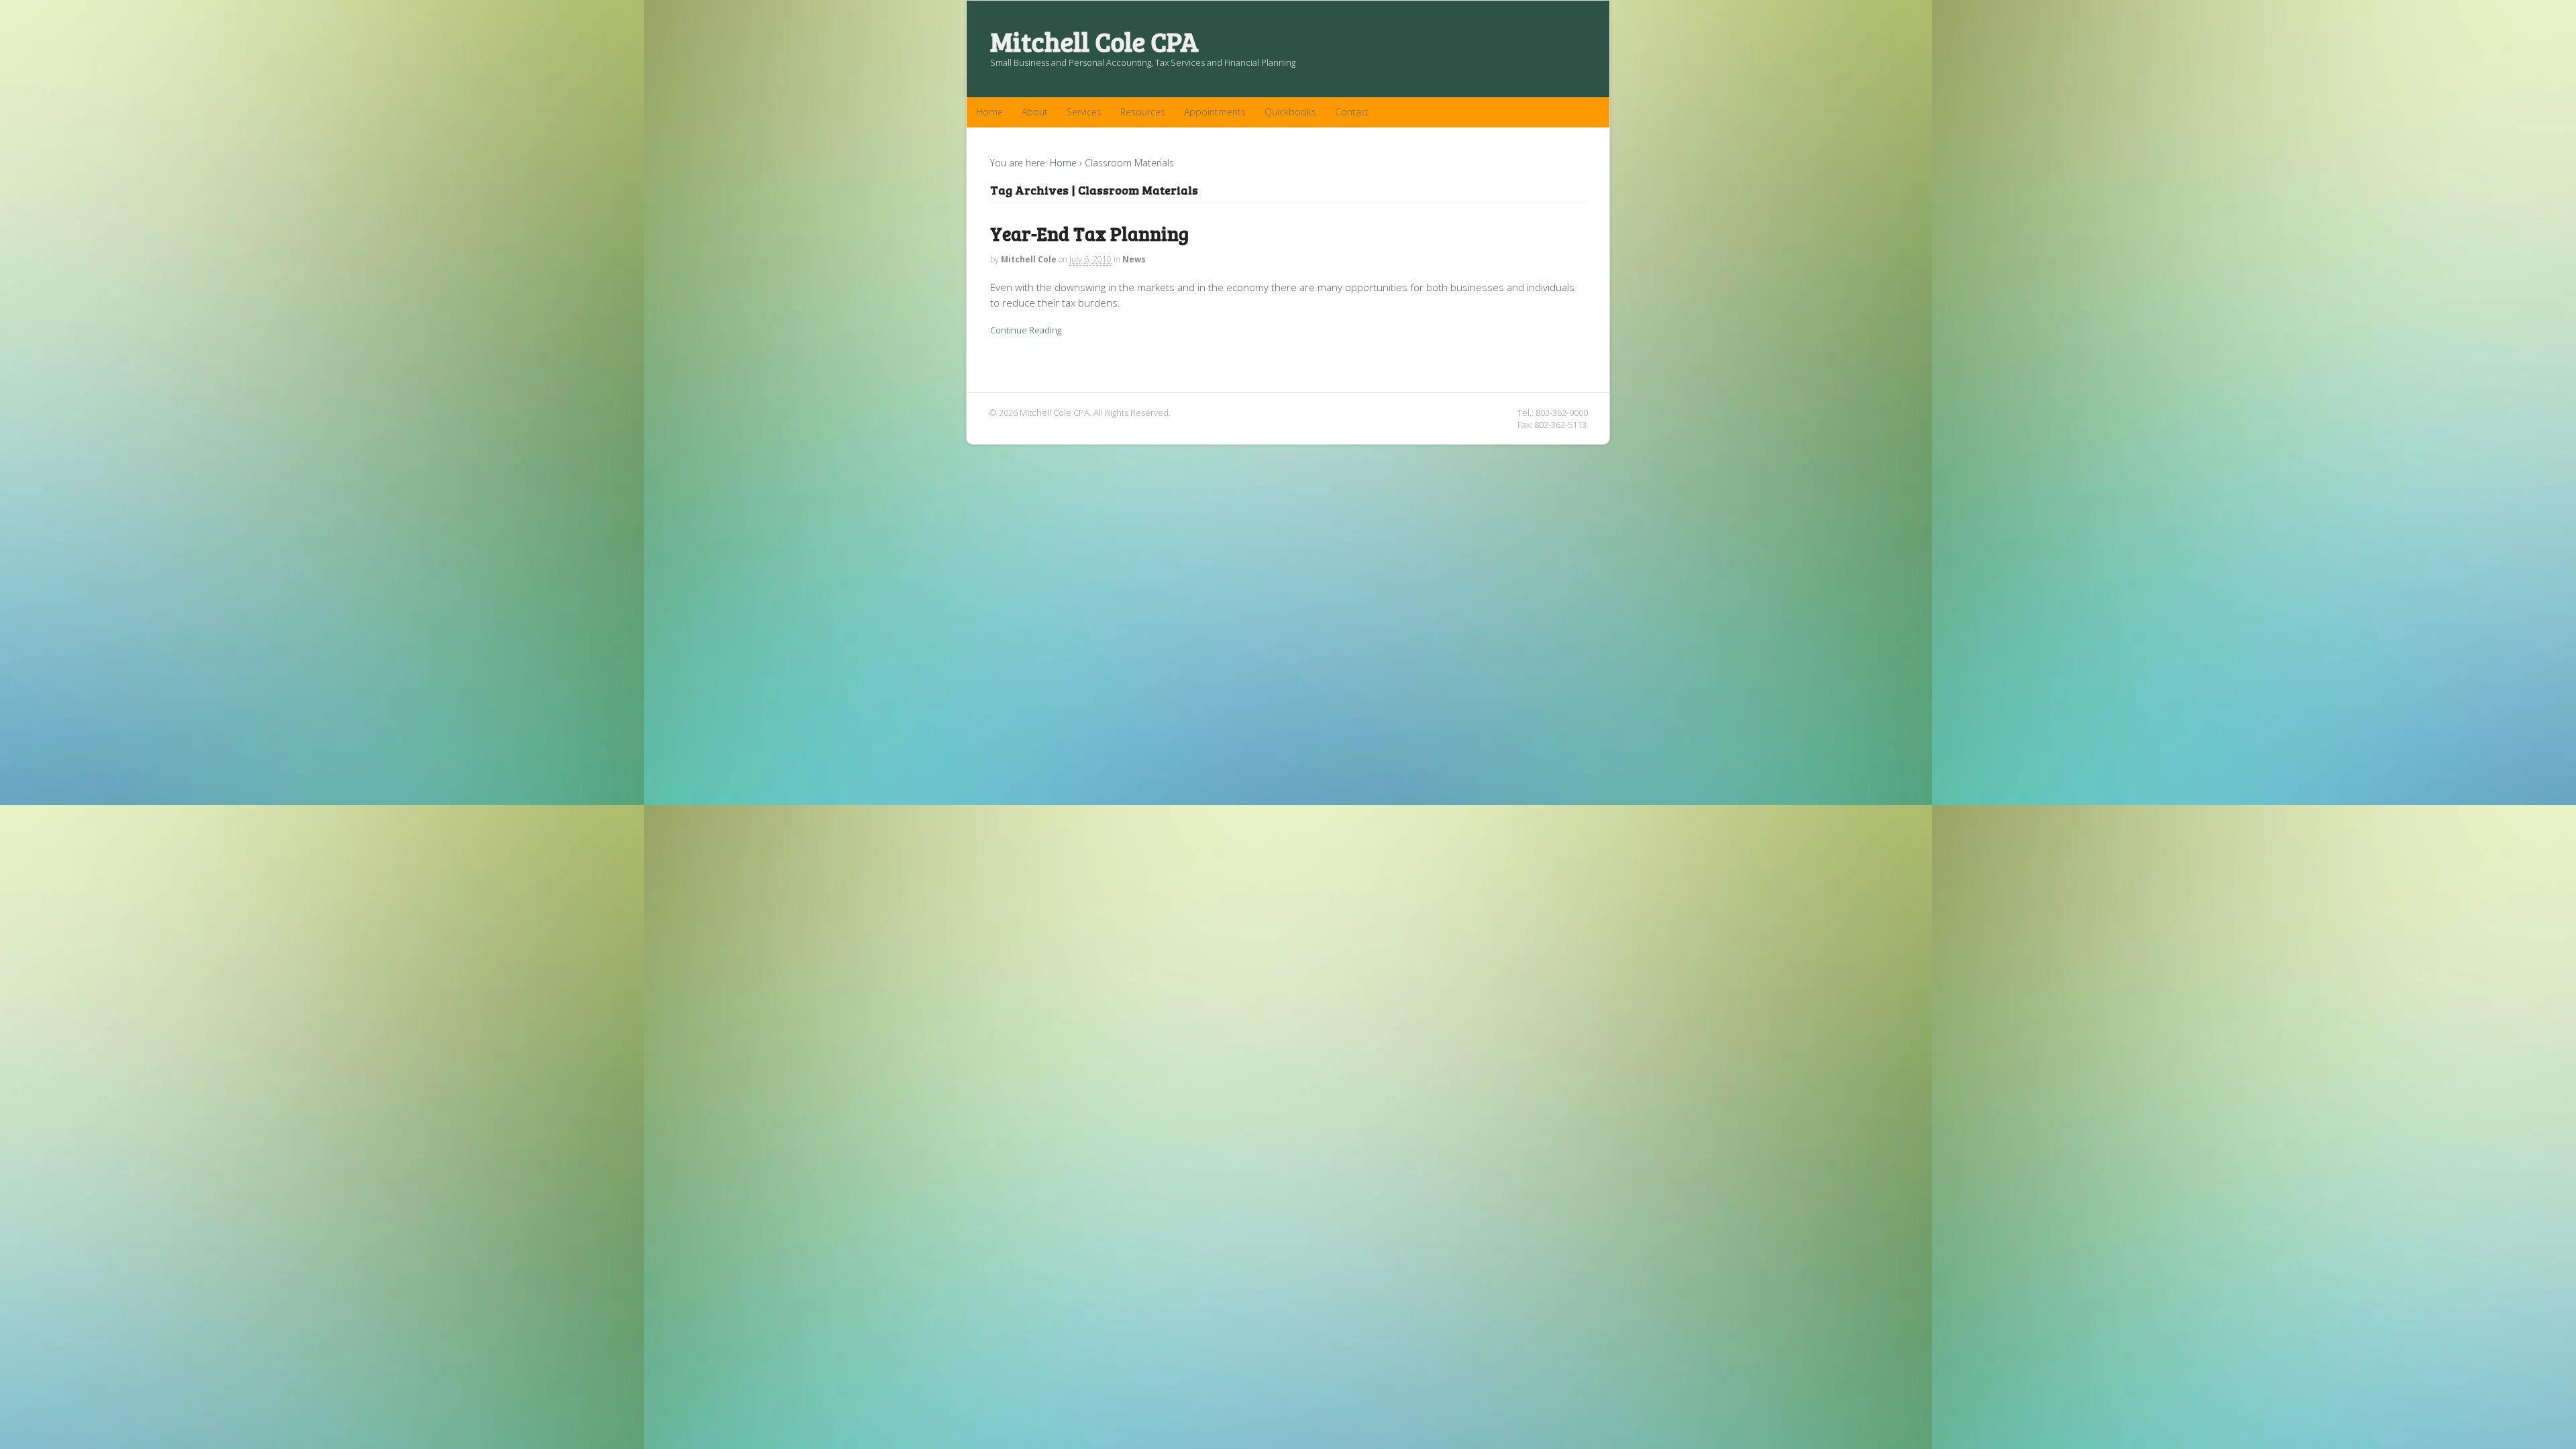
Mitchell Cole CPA (1094, 41)
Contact (1352, 112)
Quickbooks (1290, 112)
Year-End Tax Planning (1089, 233)
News (1134, 259)
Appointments (1215, 112)
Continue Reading (1026, 330)
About (1035, 112)
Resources (1143, 112)
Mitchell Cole (1029, 259)
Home (989, 112)
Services (1084, 112)
